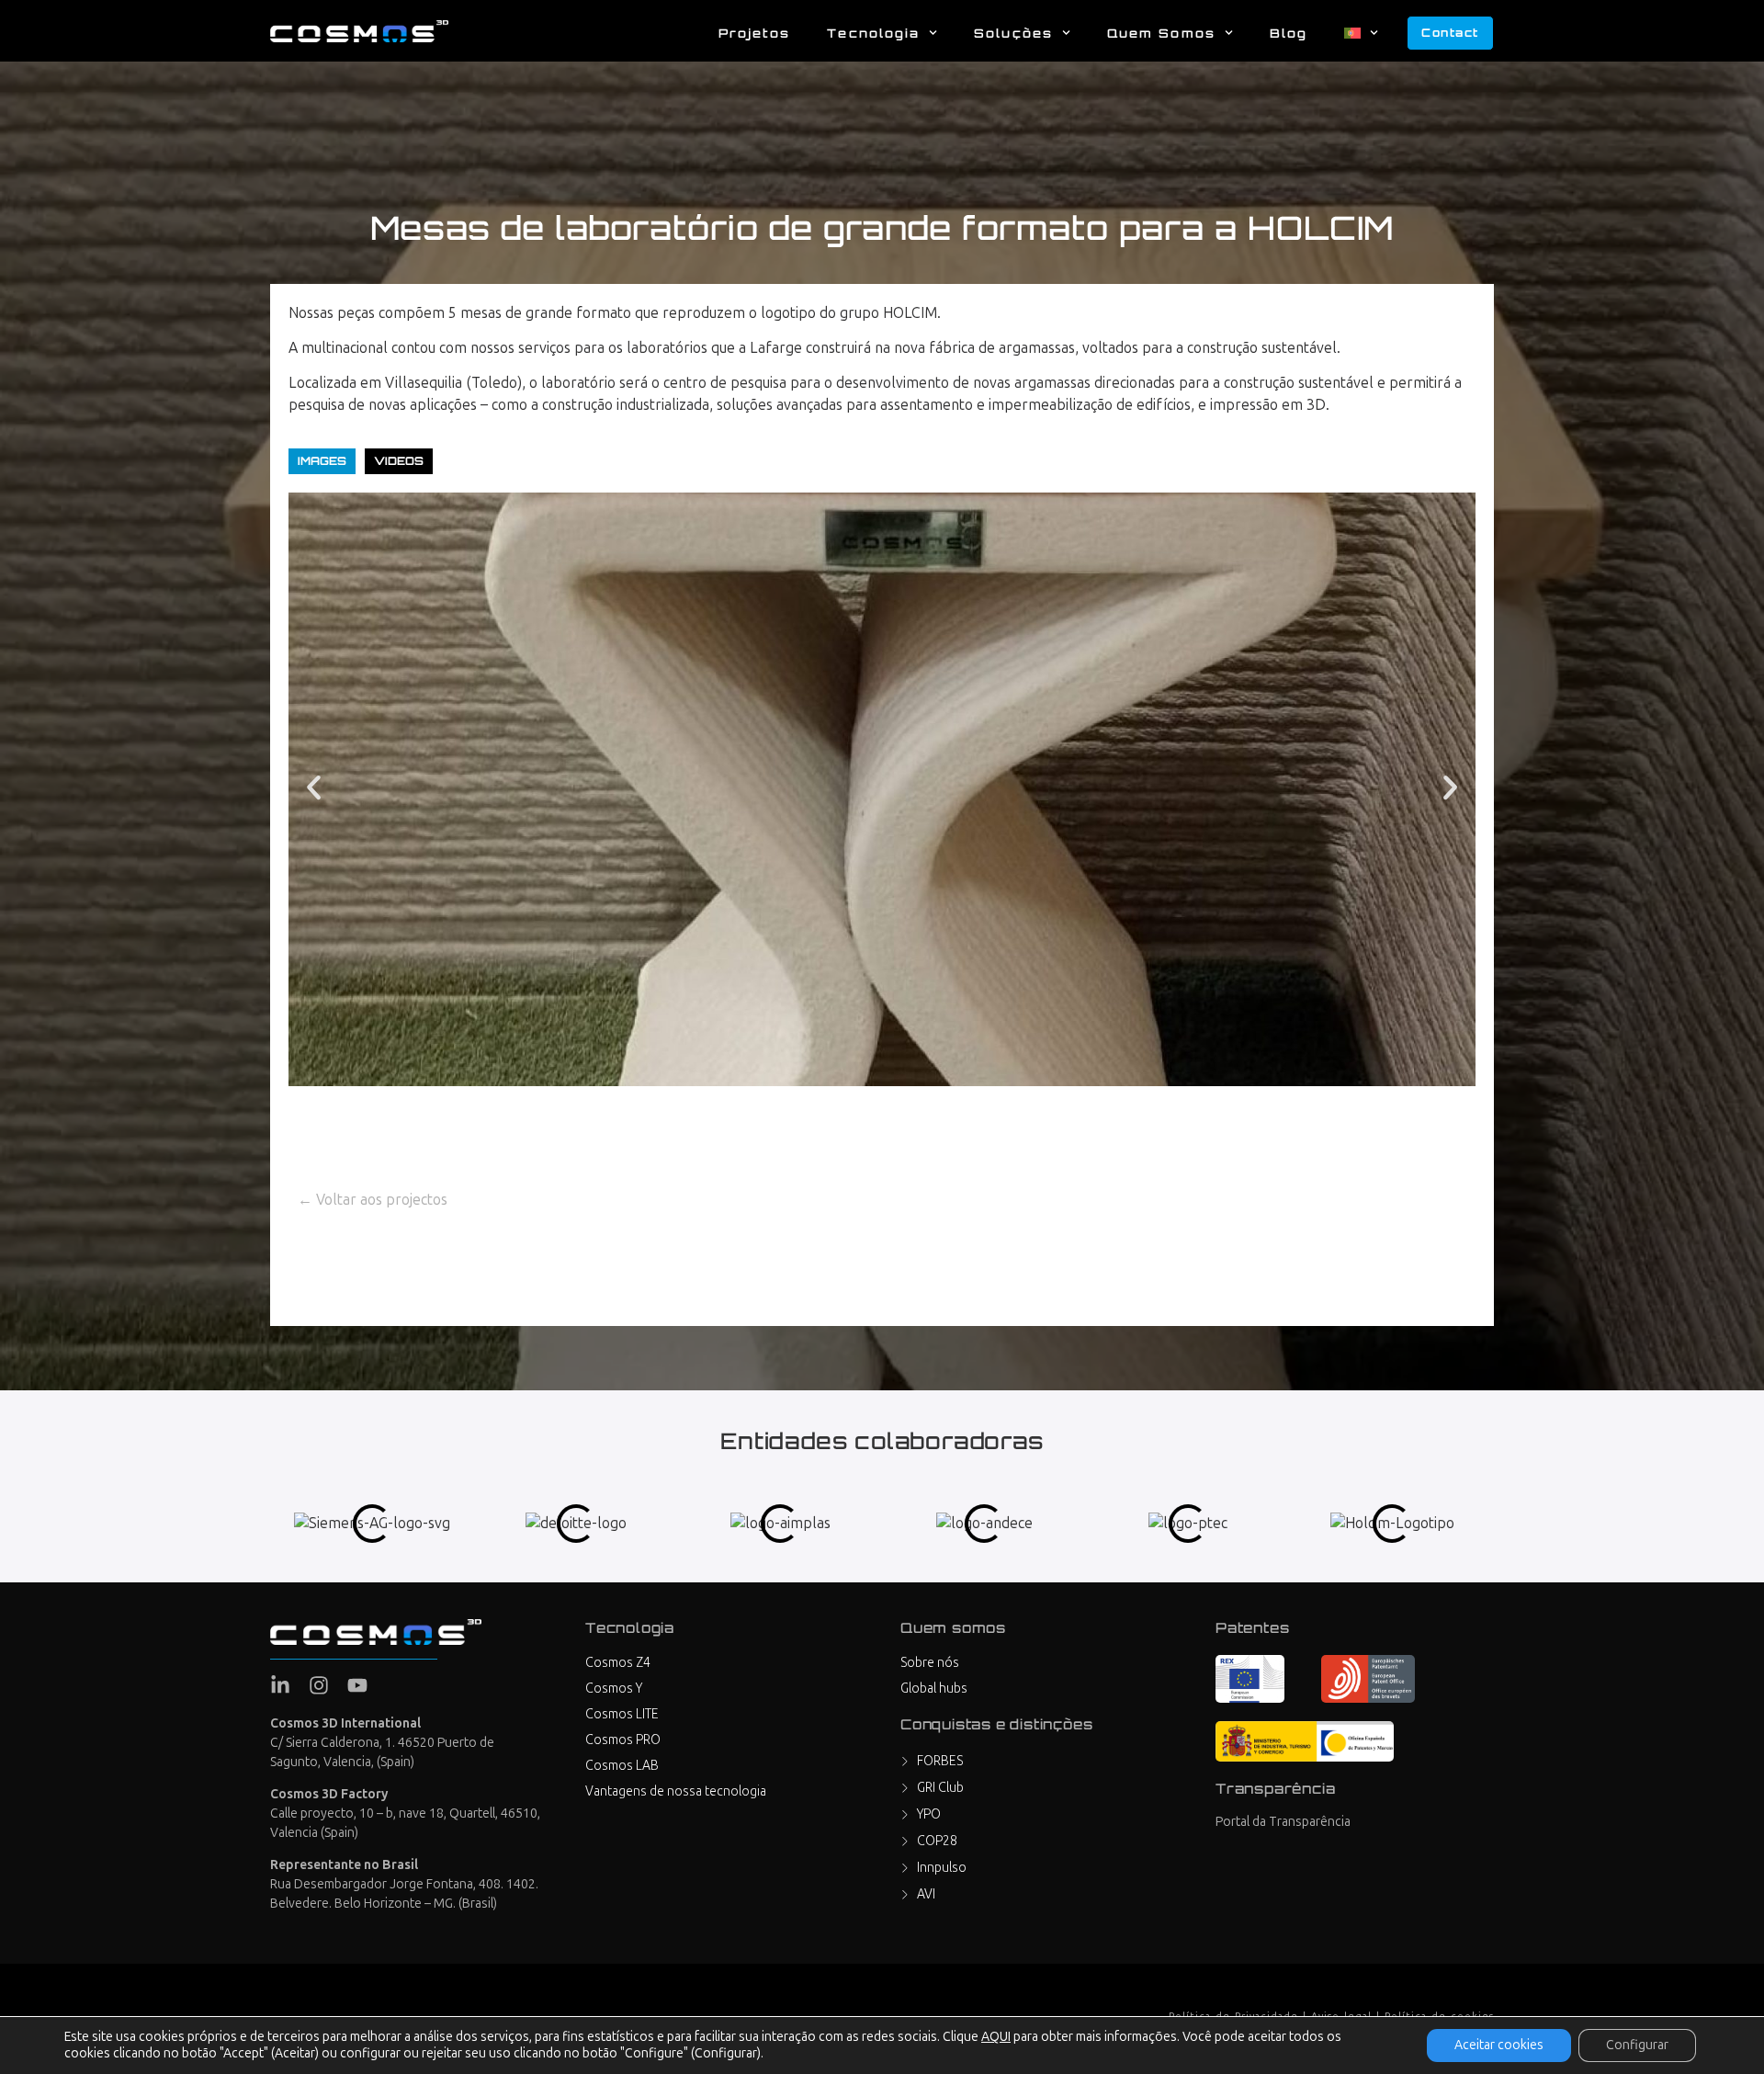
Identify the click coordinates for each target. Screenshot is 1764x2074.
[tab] (322, 461)
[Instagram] (319, 1685)
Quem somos (1161, 33)
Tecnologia (873, 33)
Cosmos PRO (623, 1740)
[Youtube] (357, 1685)
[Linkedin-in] (280, 1685)
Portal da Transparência (1283, 1822)
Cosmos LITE (622, 1714)
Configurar (1637, 2045)
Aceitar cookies (1499, 2045)
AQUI (996, 2037)
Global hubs (934, 1689)
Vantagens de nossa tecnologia (676, 1791)
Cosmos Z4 (618, 1663)
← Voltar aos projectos (373, 1200)
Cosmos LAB (622, 1766)
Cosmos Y (614, 1689)
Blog (1289, 33)
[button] (314, 788)
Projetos (755, 33)
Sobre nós (930, 1663)
